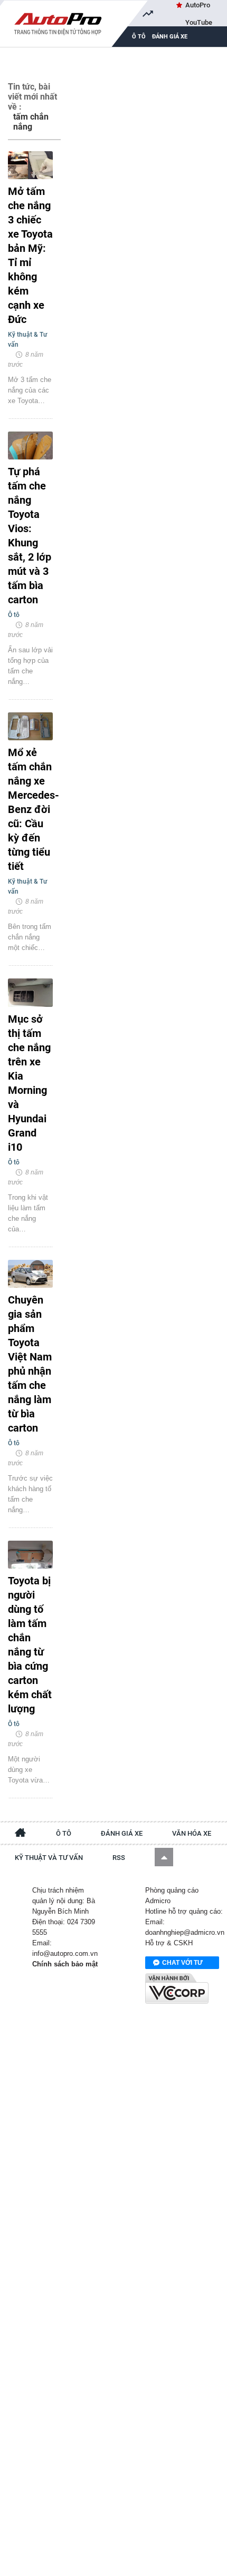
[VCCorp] (177, 1989)
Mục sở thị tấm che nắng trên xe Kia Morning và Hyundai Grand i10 (29, 1083)
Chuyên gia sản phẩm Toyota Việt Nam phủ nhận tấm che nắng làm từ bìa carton (30, 1364)
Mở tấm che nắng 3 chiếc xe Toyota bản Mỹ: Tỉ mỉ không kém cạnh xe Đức (30, 255)
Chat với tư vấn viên (182, 1964)
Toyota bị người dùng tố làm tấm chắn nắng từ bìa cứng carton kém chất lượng (30, 1645)
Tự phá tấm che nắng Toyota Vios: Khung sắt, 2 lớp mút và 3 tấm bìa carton (30, 536)
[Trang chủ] (21, 1834)
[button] (164, 1857)
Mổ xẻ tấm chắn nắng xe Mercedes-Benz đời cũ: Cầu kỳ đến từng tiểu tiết (30, 809)
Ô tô (64, 1833)
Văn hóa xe (192, 1833)
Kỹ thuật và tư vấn (49, 1858)
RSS (119, 1858)
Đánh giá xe (170, 37)
